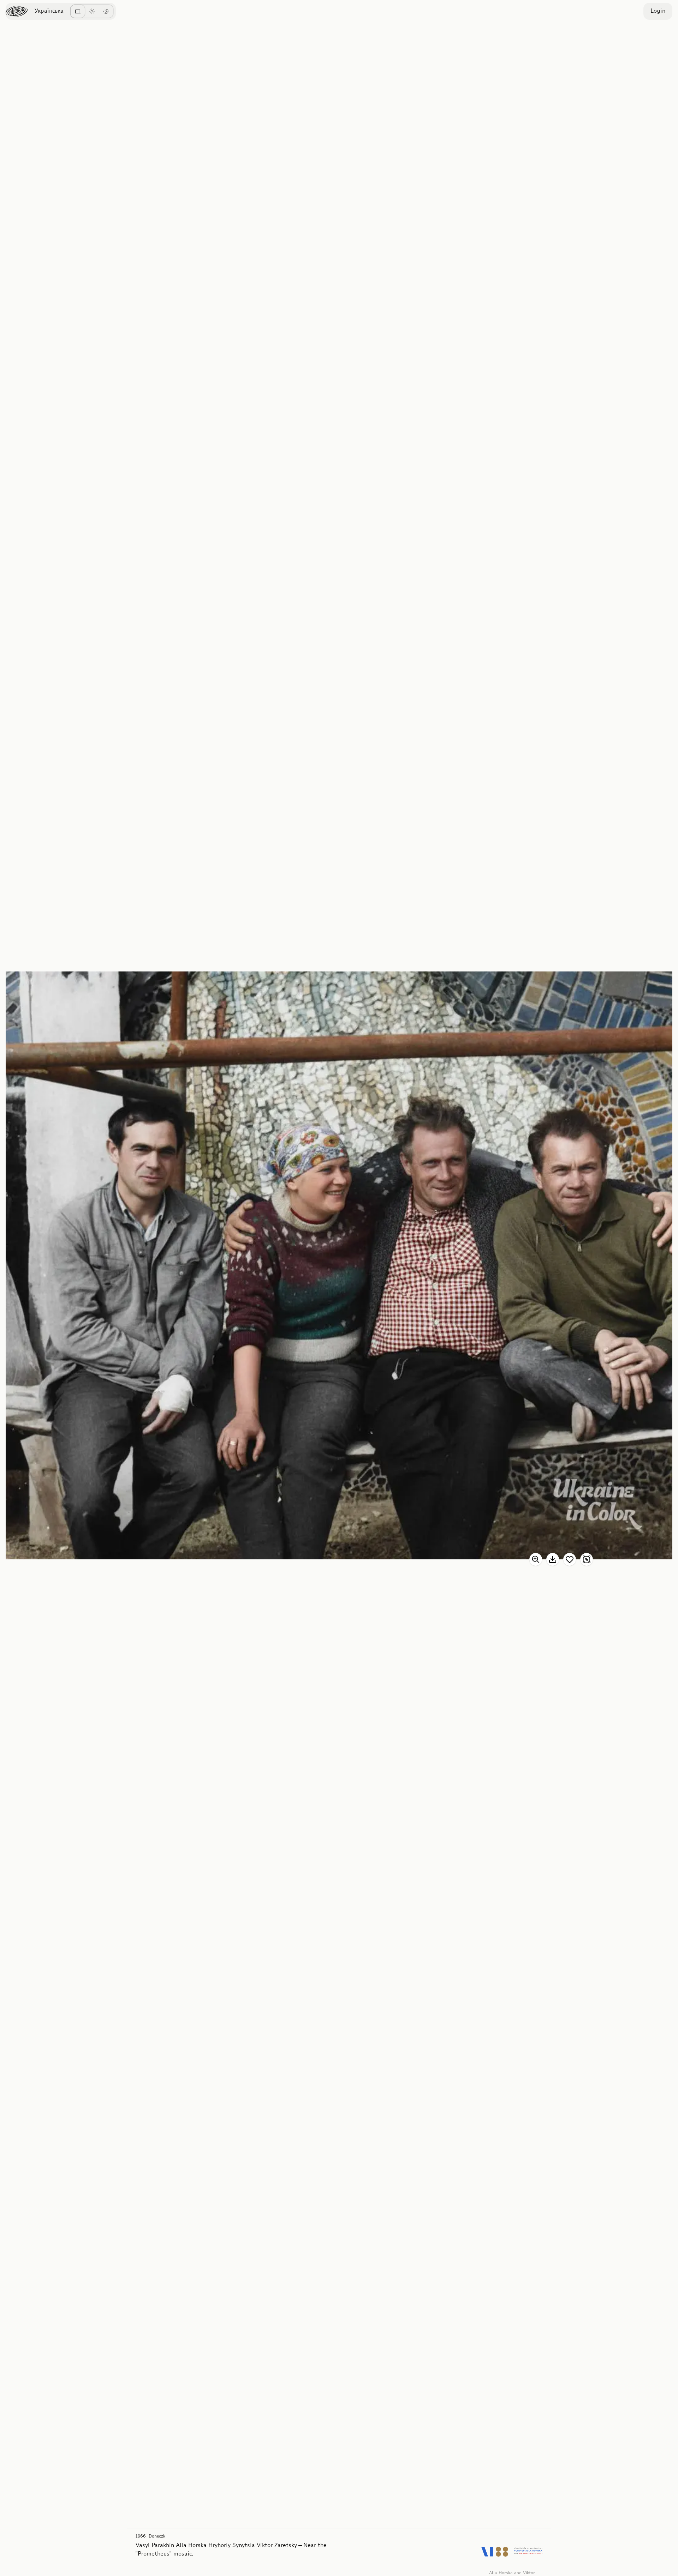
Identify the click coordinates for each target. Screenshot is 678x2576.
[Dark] (106, 11)
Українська (49, 11)
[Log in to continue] (570, 1559)
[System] (78, 11)
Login (658, 11)
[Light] (92, 11)
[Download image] (553, 1559)
